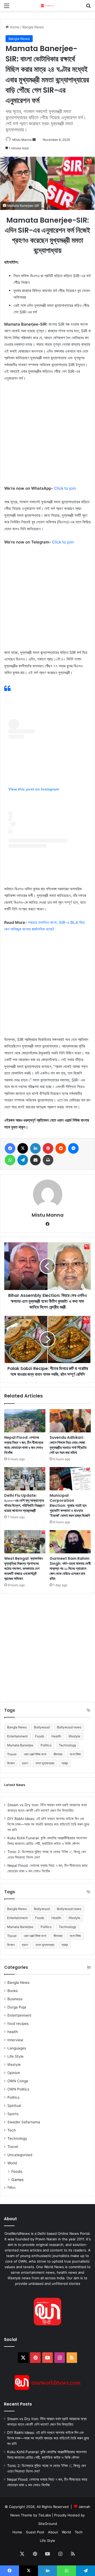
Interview (15, 2040)
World (12, 2163)
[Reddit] (61, 1148)
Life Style (15, 2056)
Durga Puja (17, 2007)
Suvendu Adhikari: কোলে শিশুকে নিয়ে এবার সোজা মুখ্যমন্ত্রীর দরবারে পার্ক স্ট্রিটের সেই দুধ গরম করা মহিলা (68, 1445)
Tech (12, 2130)
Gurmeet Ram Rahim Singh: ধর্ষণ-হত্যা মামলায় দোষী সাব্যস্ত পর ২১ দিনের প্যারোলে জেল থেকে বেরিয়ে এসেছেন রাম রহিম (70, 1568)
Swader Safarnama (24, 2122)
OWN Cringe (18, 2081)
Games (17, 2180)
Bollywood (42, 1727)
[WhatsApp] (10, 1160)
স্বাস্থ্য (65, 1763)
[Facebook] (10, 1148)
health (13, 2032)
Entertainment (17, 1736)
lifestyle (74, 1736)
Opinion (14, 2073)
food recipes (18, 2024)
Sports (13, 2114)
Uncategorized (20, 2155)
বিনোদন (11, 1763)
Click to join (65, 488)
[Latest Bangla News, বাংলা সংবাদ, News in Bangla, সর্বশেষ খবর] (47, 5)
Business (15, 1999)
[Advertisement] (47, 436)
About (53, 2532)
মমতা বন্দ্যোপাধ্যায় (45, 1763)
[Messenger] (73, 1148)
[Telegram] (23, 1160)
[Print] (48, 1160)
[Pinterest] (48, 1148)
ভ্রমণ (25, 1763)
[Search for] (88, 8)
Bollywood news (69, 1727)
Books (13, 1991)
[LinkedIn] (35, 1148)
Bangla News (33, 27)
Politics (46, 1745)
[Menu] (7, 8)
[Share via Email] (35, 1160)
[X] (23, 1148)
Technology (68, 1745)
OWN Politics (18, 2089)
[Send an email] (34, 140)
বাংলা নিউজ (75, 1754)
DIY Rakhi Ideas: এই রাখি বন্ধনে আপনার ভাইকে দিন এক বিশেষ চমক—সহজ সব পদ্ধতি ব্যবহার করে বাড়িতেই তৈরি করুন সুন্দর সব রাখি (48, 1824)
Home (14, 27)
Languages (17, 2048)
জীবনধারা (58, 1754)
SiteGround (48, 2524)
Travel (12, 1754)
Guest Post (35, 2532)
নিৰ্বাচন (11, 2188)
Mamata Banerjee (20, 1745)
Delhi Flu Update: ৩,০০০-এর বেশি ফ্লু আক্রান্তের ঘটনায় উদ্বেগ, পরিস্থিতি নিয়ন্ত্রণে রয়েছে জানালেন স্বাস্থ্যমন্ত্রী (24, 1503)
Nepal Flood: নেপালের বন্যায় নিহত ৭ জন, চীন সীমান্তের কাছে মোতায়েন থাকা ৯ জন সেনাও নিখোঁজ (24, 1445)
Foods (40, 1736)
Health (56, 1736)
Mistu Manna (22, 140)
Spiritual (14, 2106)
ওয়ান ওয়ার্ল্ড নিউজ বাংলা (35, 1754)
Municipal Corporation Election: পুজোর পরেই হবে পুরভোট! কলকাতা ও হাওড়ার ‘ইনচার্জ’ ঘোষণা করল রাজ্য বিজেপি (70, 1505)
